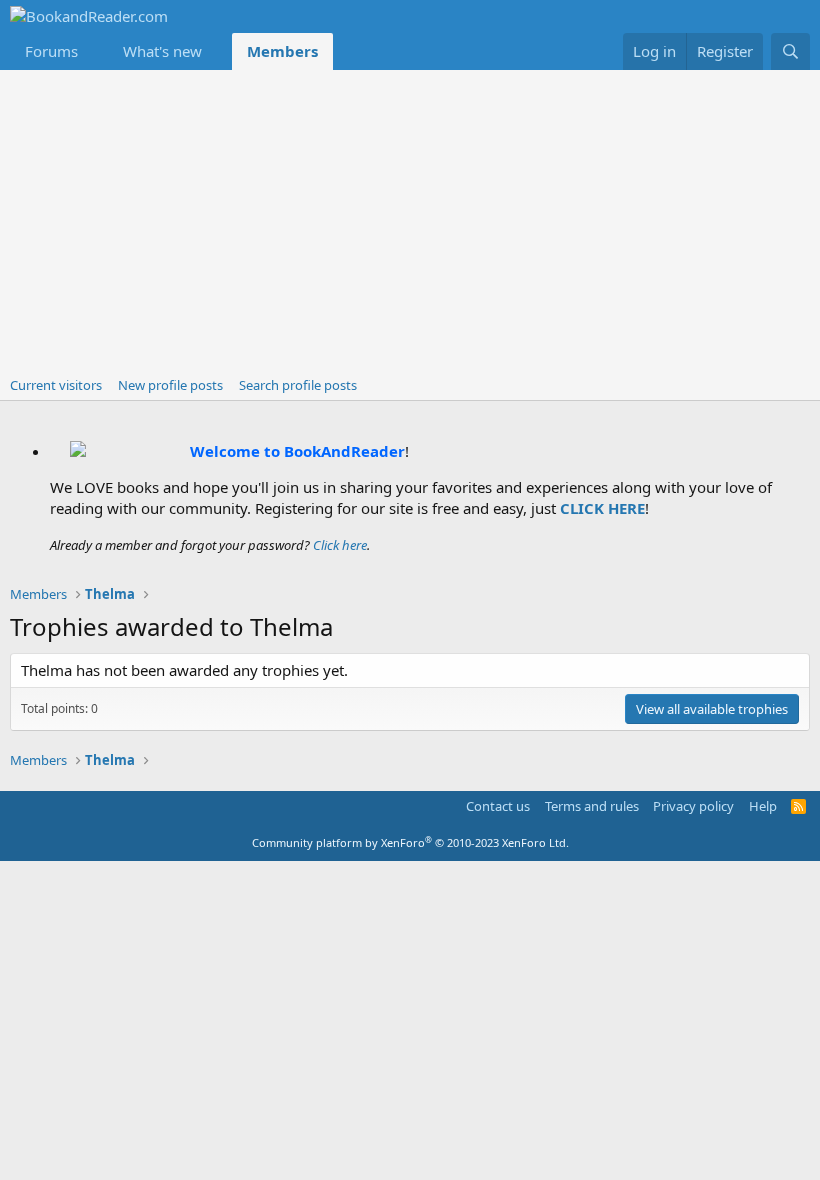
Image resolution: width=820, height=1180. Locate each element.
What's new (162, 51)
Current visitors (56, 385)
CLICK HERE (602, 508)
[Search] (790, 51)
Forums (51, 51)
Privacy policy (693, 806)
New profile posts (170, 385)
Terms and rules (592, 806)
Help (763, 806)
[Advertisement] (410, 220)
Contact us (498, 806)
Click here (340, 545)
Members (282, 51)
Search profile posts (298, 385)
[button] (94, 51)
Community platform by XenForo (410, 842)
